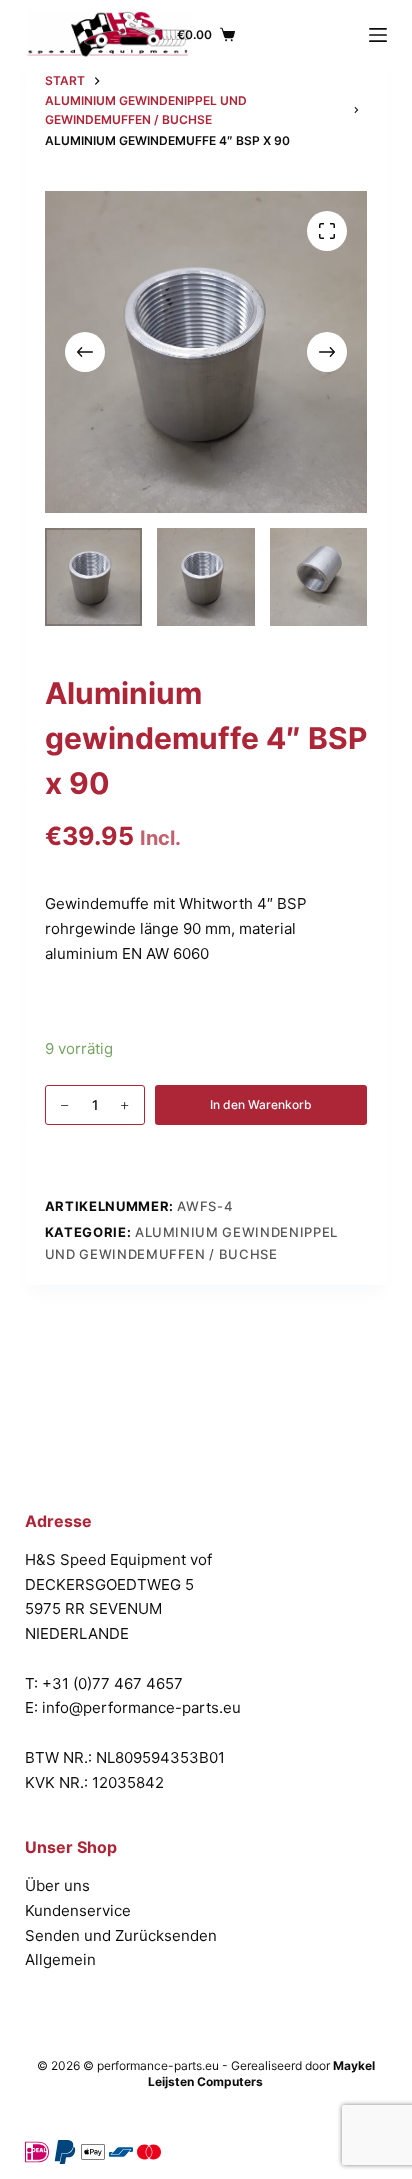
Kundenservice (78, 1910)
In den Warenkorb (261, 1104)
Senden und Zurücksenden (121, 1935)
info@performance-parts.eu (141, 1707)
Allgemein (60, 1959)
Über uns (57, 1885)
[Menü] (378, 35)
